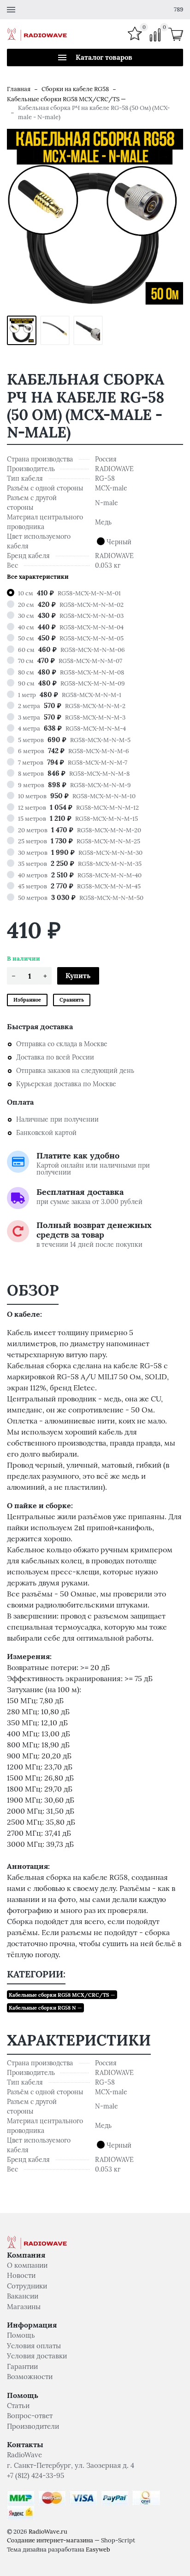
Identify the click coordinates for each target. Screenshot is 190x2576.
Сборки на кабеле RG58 (75, 89)
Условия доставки (37, 2356)
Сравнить (72, 1000)
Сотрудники (27, 2286)
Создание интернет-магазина (50, 2540)
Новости (21, 2275)
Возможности (30, 2377)
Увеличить (95, 217)
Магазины (24, 2307)
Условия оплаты (34, 2346)
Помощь (21, 2335)
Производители (33, 2426)
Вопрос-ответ (30, 2416)
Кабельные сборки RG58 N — (45, 2008)
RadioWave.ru (48, 2532)
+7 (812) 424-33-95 (36, 2475)
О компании (27, 2265)
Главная (19, 89)
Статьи (18, 2406)
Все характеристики (38, 577)
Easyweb (98, 2550)
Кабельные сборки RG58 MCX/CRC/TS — (66, 99)
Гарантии (22, 2366)
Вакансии (23, 2296)
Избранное (27, 1000)
